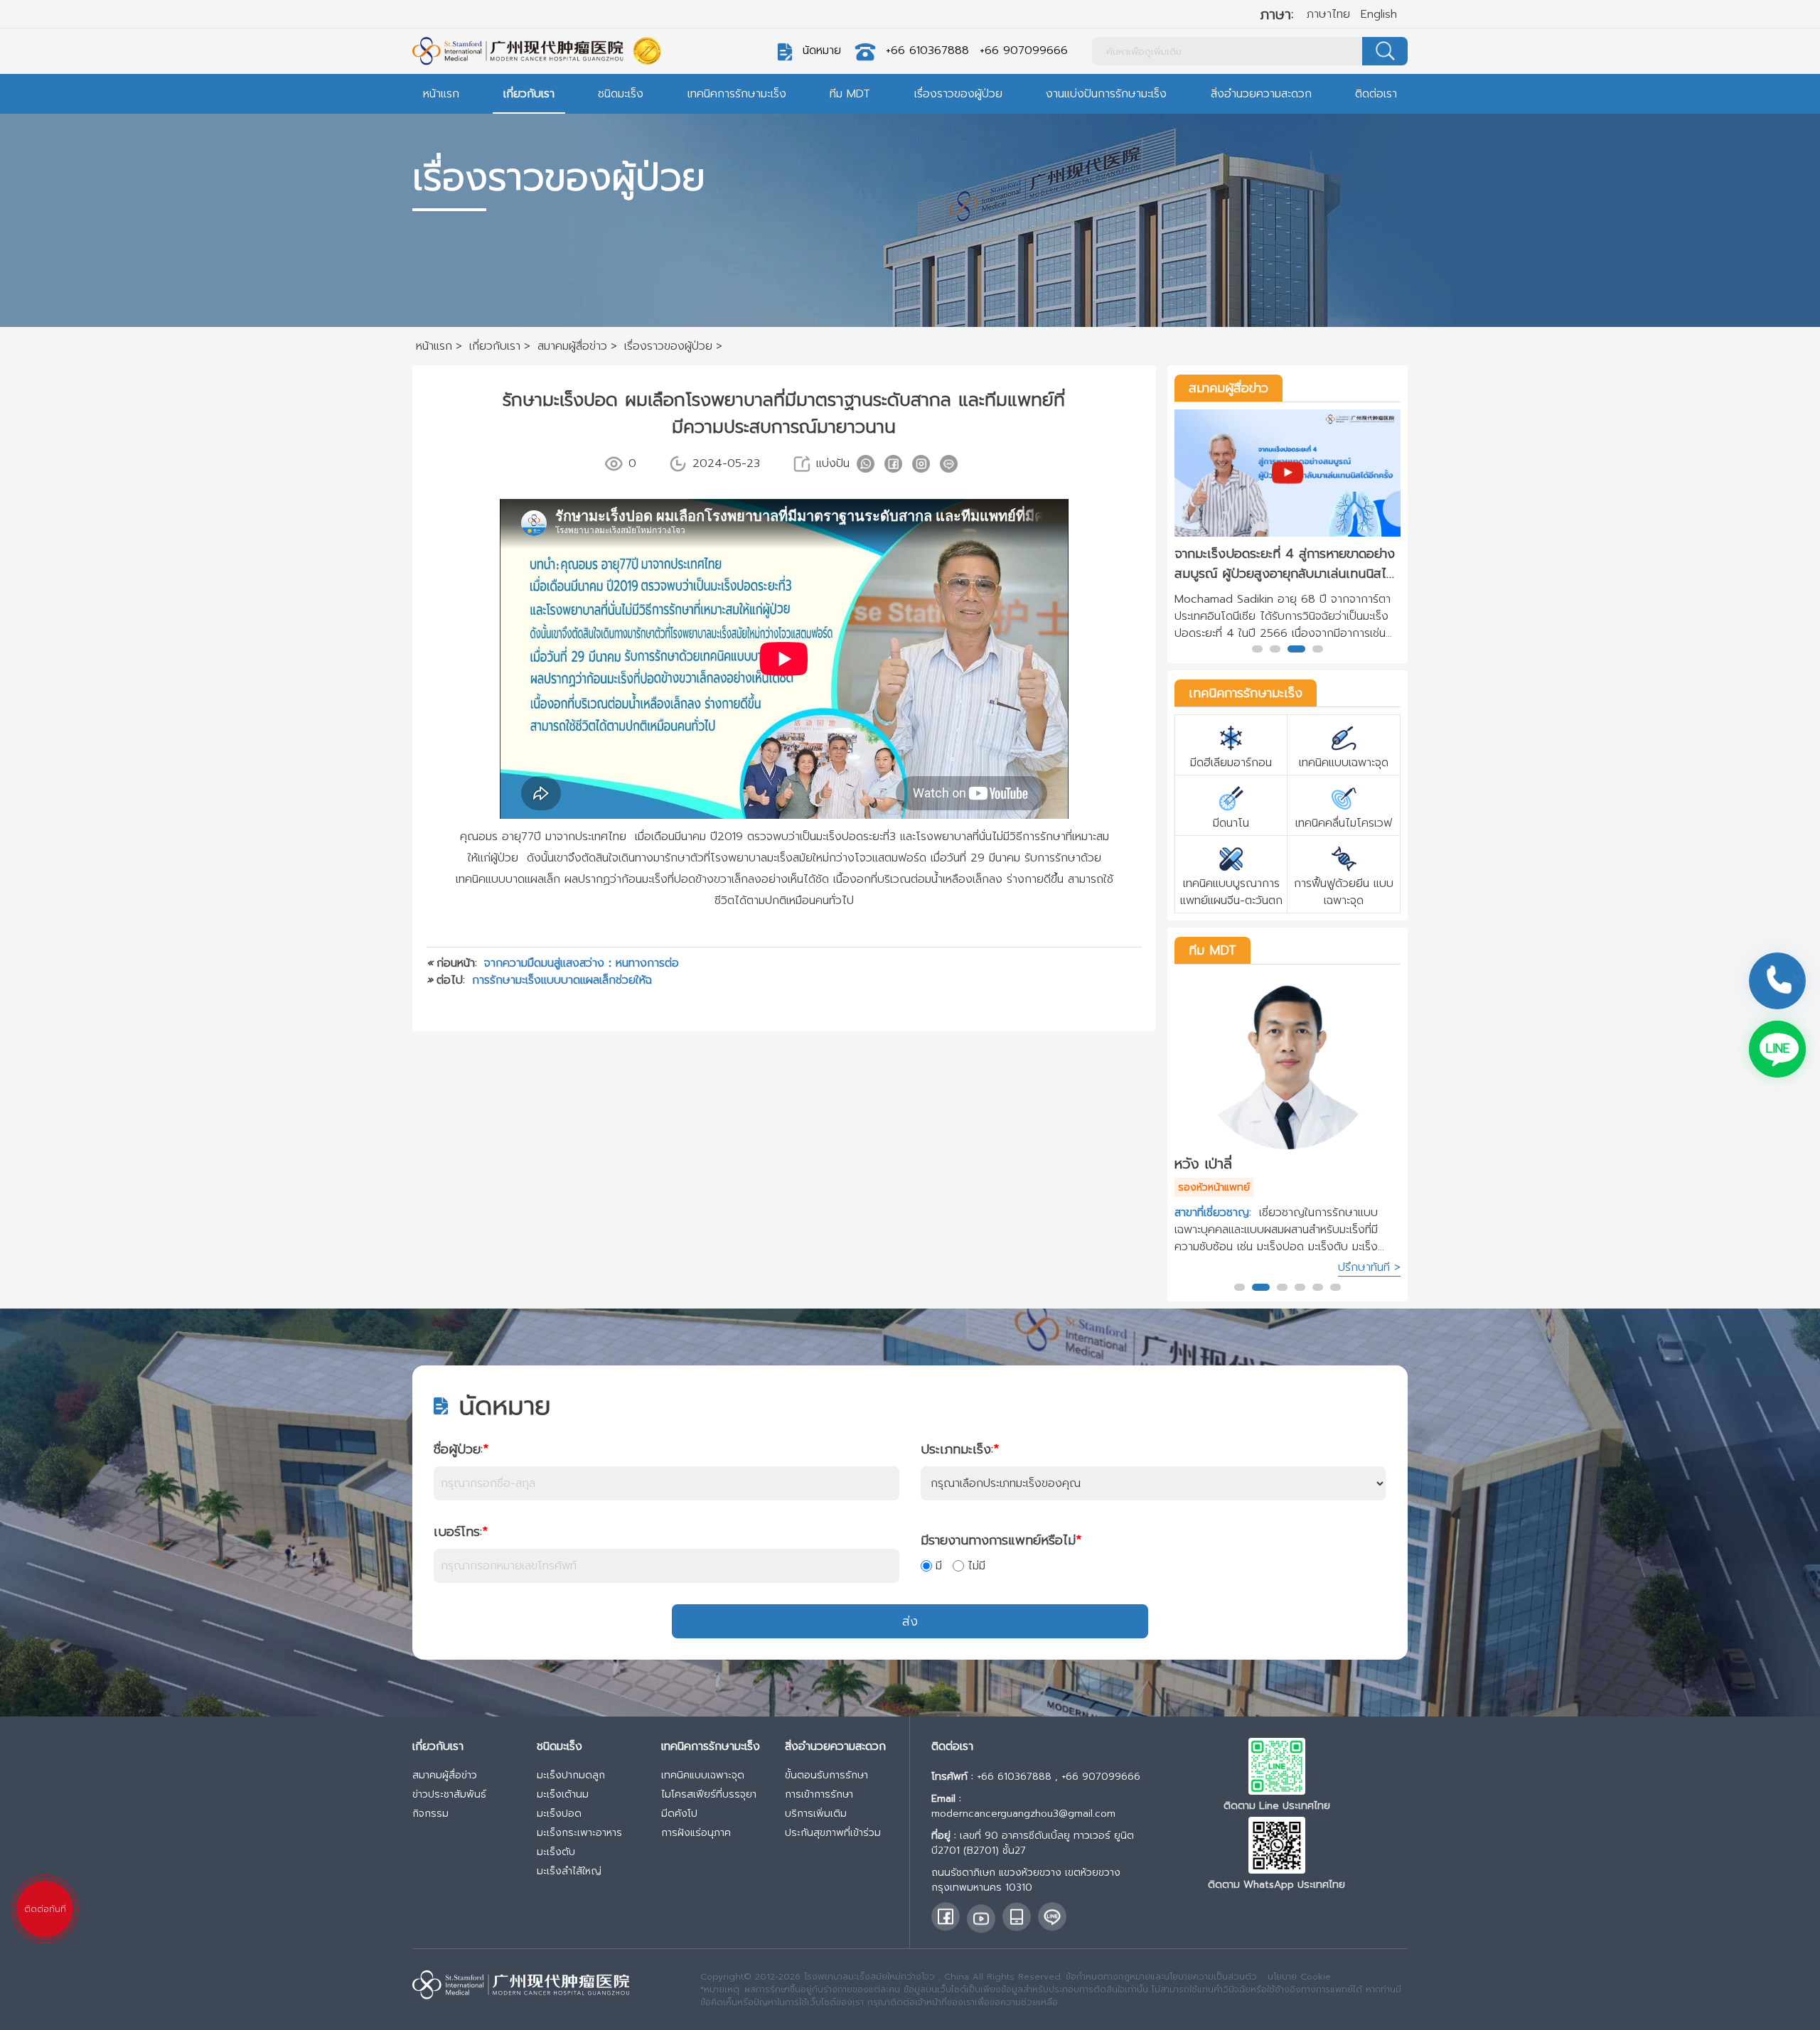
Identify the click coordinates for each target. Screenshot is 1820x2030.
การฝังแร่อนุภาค (696, 1833)
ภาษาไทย (1328, 14)
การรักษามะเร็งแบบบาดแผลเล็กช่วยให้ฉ (562, 980)
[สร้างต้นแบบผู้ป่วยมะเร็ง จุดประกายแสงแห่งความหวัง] (1288, 473)
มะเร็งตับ (556, 1852)
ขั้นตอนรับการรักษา (826, 1775)
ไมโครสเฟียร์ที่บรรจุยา (709, 1794)
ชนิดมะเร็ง (621, 94)
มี (939, 1566)
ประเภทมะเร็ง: (960, 1449)
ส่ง (910, 1621)
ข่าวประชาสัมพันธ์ (449, 1794)
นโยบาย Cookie (1299, 1977)
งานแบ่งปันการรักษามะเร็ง (1106, 94)
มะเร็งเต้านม (563, 1794)
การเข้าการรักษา (819, 1794)
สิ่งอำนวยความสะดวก (1261, 94)
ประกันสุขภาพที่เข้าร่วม (833, 1833)
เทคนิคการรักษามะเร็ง (737, 94)
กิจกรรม (430, 1814)
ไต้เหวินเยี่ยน (1211, 1164)
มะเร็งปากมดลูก (571, 1775)
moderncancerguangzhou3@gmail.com (1023, 1814)
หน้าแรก (441, 94)
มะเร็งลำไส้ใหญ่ (569, 1871)
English (1379, 14)
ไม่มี (976, 1566)
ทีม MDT (850, 94)
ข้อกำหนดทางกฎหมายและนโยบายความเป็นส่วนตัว (1161, 1977)
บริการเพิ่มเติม (816, 1814)
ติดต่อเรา (1376, 94)
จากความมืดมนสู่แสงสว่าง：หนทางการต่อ (582, 963)
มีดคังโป (679, 1814)
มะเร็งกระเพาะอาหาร (579, 1833)
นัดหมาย (822, 50)
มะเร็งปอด (559, 1814)
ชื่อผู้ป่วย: (461, 1449)
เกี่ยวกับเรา (529, 94)
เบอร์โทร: (461, 1532)
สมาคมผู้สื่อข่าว (1228, 388)
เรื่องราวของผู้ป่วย (958, 94)
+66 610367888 (927, 50)
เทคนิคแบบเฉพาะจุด (703, 1775)
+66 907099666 (1024, 50)
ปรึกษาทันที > (1369, 1267)
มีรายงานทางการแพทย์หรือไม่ (1001, 1540)
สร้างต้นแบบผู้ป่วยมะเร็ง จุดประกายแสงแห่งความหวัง (1281, 564)
